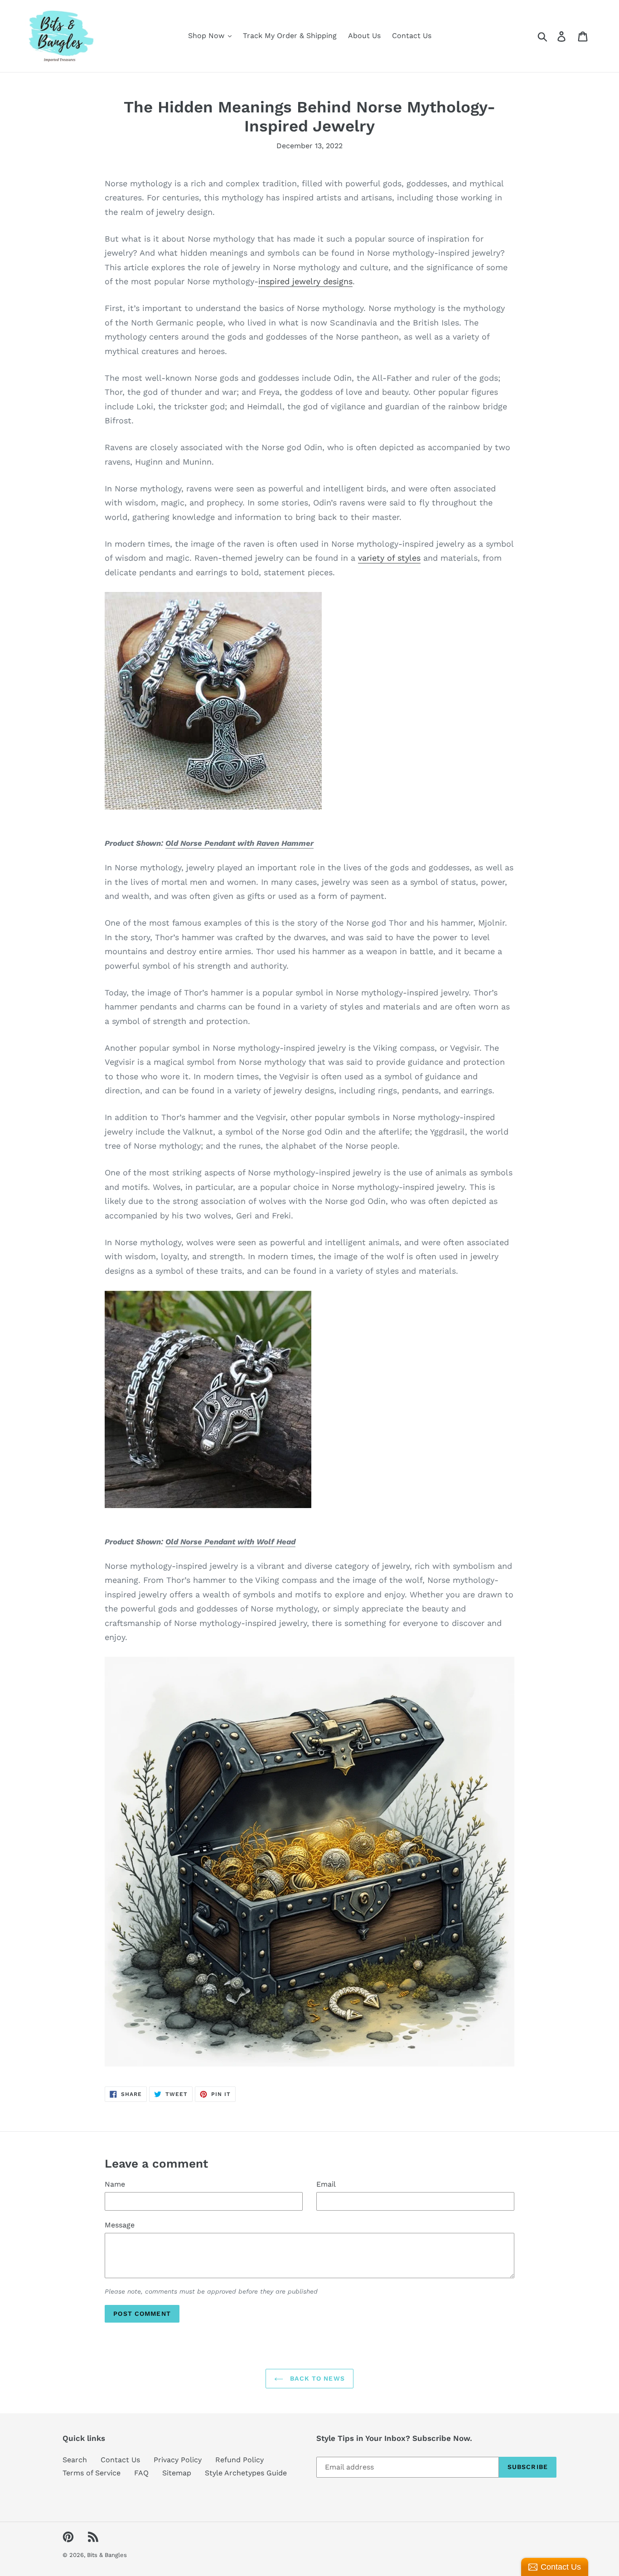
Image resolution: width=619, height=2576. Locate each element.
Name (115, 2184)
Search (75, 2460)
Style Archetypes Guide (246, 2473)
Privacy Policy (178, 2460)
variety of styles (389, 558)
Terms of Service (92, 2473)
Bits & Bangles (107, 2555)
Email (326, 2184)
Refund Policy (239, 2460)
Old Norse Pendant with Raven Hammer (239, 843)
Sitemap (177, 2473)
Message (120, 2225)
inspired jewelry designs (305, 281)
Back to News (316, 2378)
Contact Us (120, 2460)
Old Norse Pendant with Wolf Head (230, 1542)
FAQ (141, 2473)
